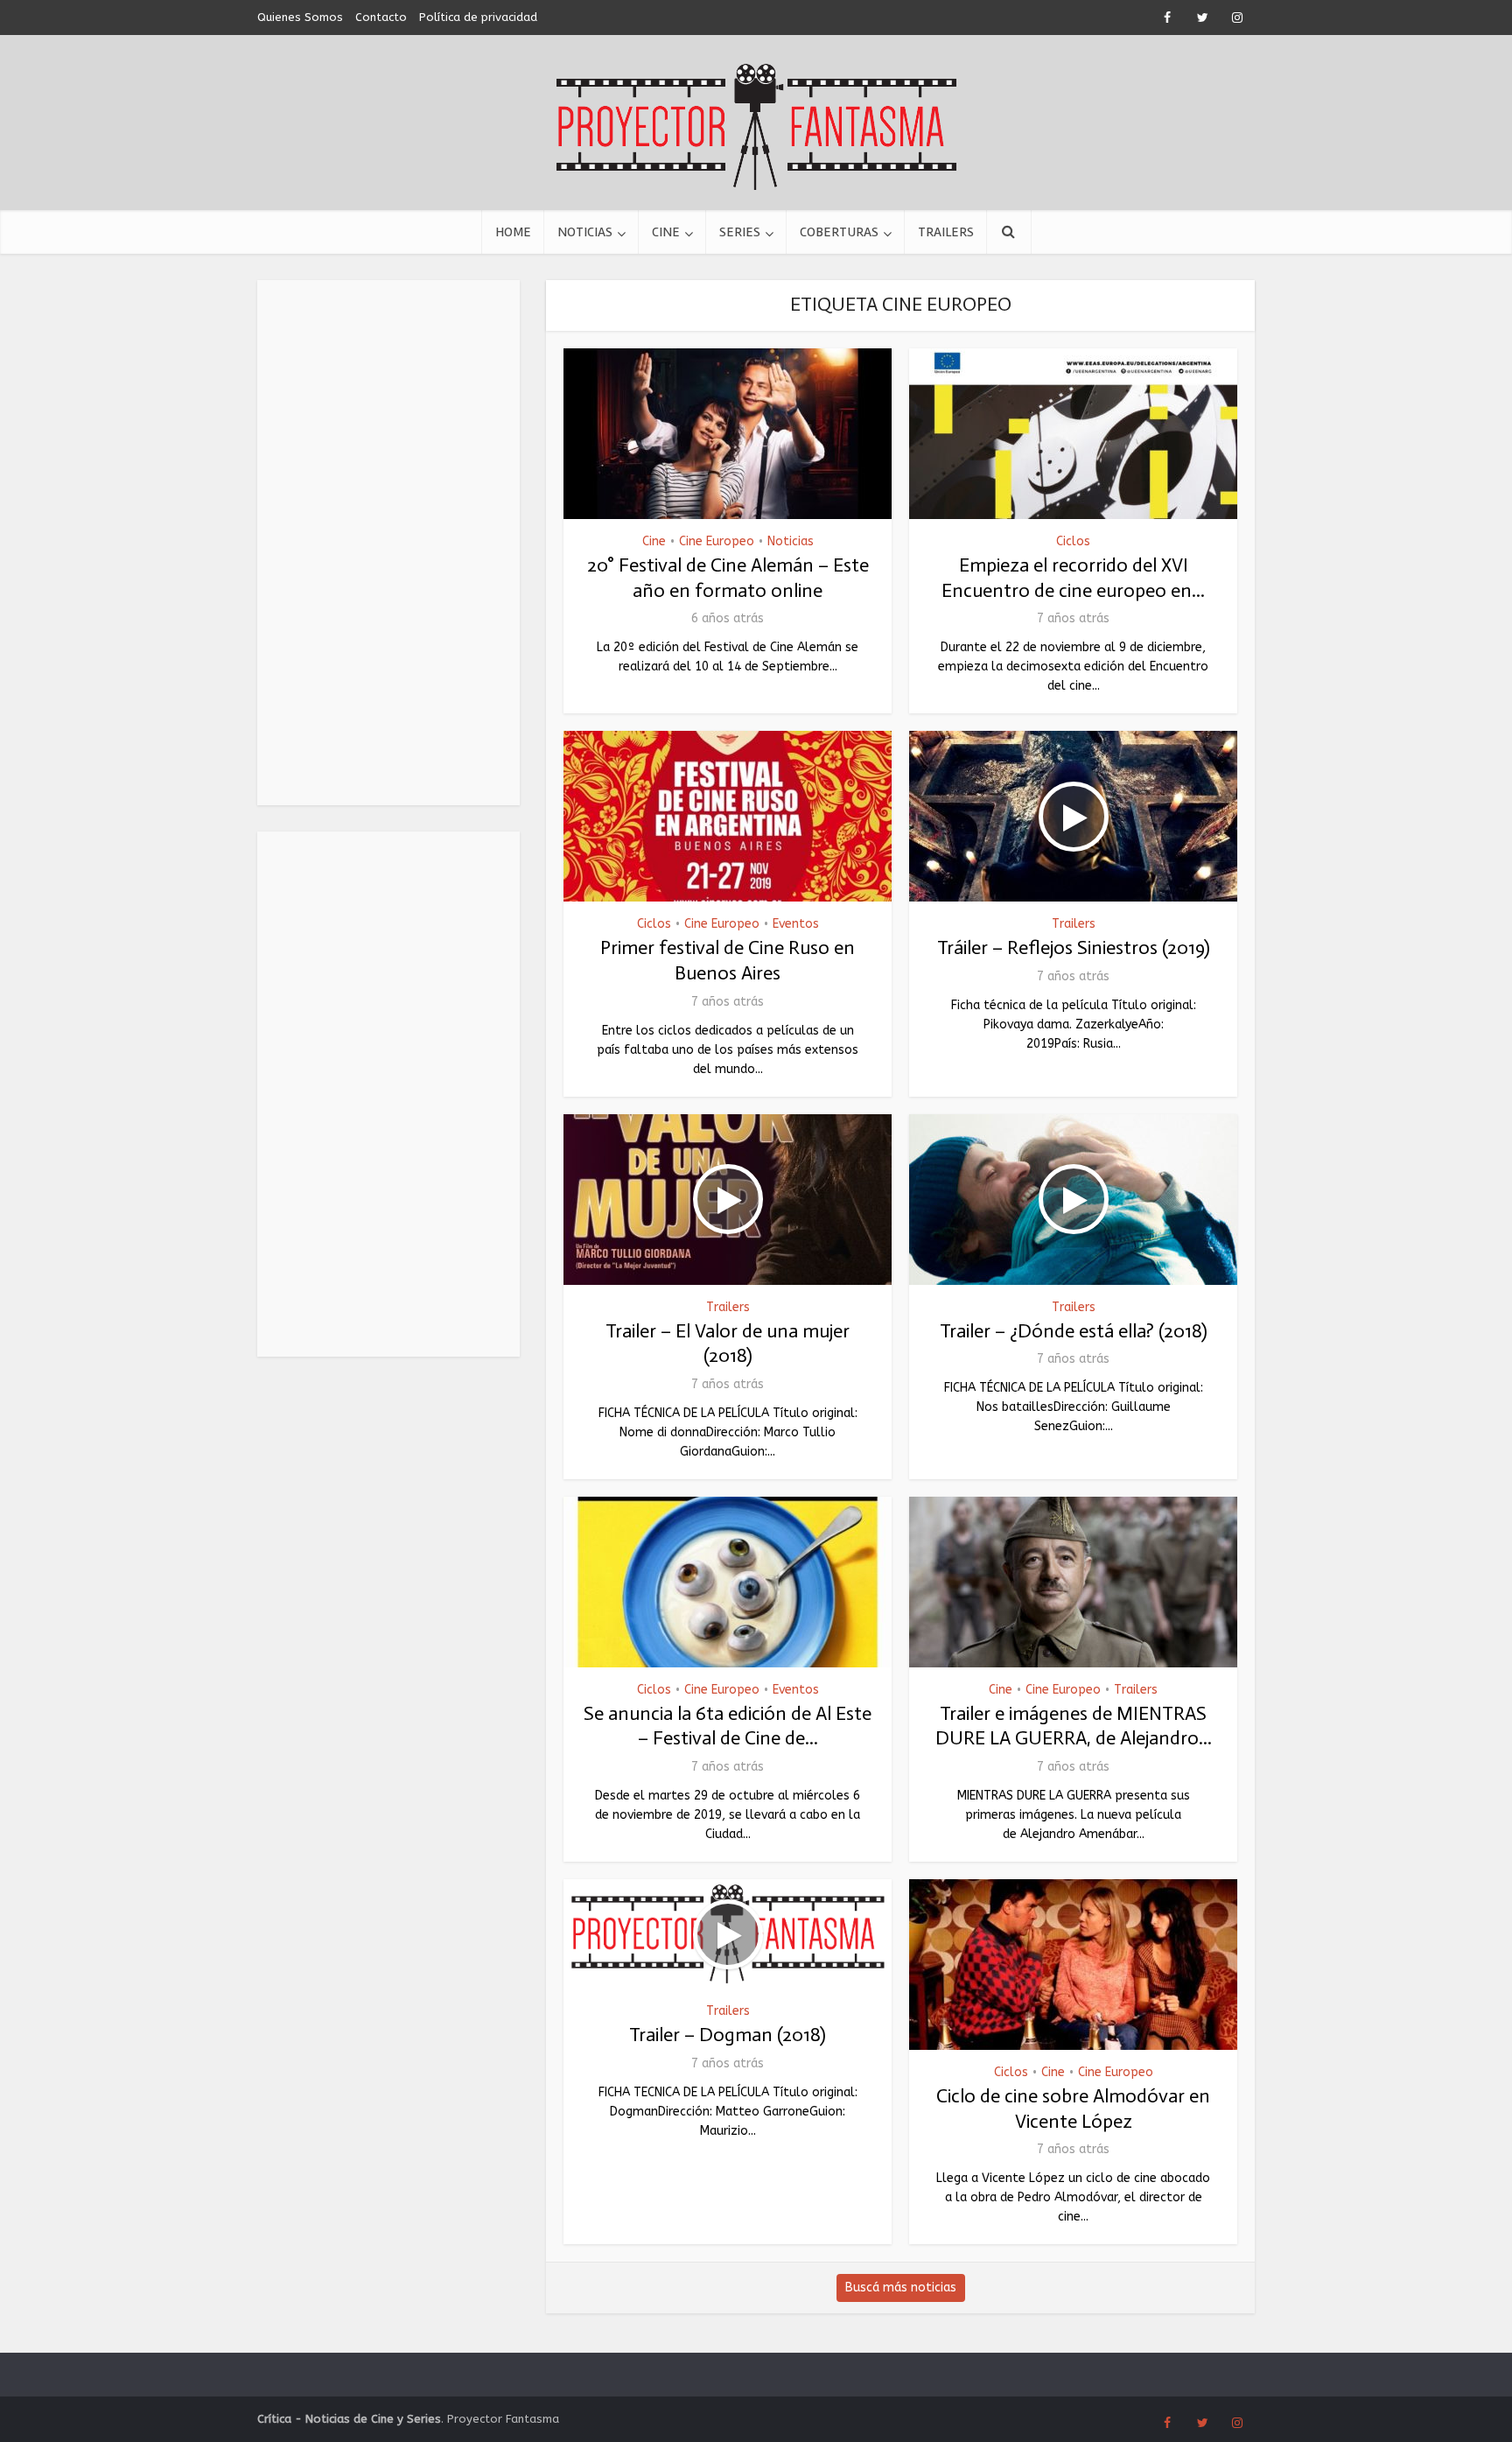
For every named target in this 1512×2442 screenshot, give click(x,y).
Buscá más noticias (901, 2288)
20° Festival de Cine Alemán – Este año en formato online (728, 578)
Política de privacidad (478, 17)
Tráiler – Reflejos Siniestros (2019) (1074, 947)
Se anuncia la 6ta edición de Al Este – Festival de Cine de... (728, 1726)
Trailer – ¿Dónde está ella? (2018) (1074, 1331)
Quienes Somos (300, 17)
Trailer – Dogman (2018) (728, 2035)
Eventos (796, 924)
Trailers (946, 232)
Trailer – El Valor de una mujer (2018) (728, 1344)
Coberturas (839, 232)
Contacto (381, 17)
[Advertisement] (388, 543)
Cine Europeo (717, 541)
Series (740, 232)
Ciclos (1073, 541)
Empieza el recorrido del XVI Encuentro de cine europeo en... (1073, 578)
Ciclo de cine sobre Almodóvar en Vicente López (1073, 2109)
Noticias (585, 232)
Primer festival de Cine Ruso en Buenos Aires (728, 960)
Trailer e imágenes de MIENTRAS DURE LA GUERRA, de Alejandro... (1074, 1726)
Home (513, 232)
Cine (666, 232)
